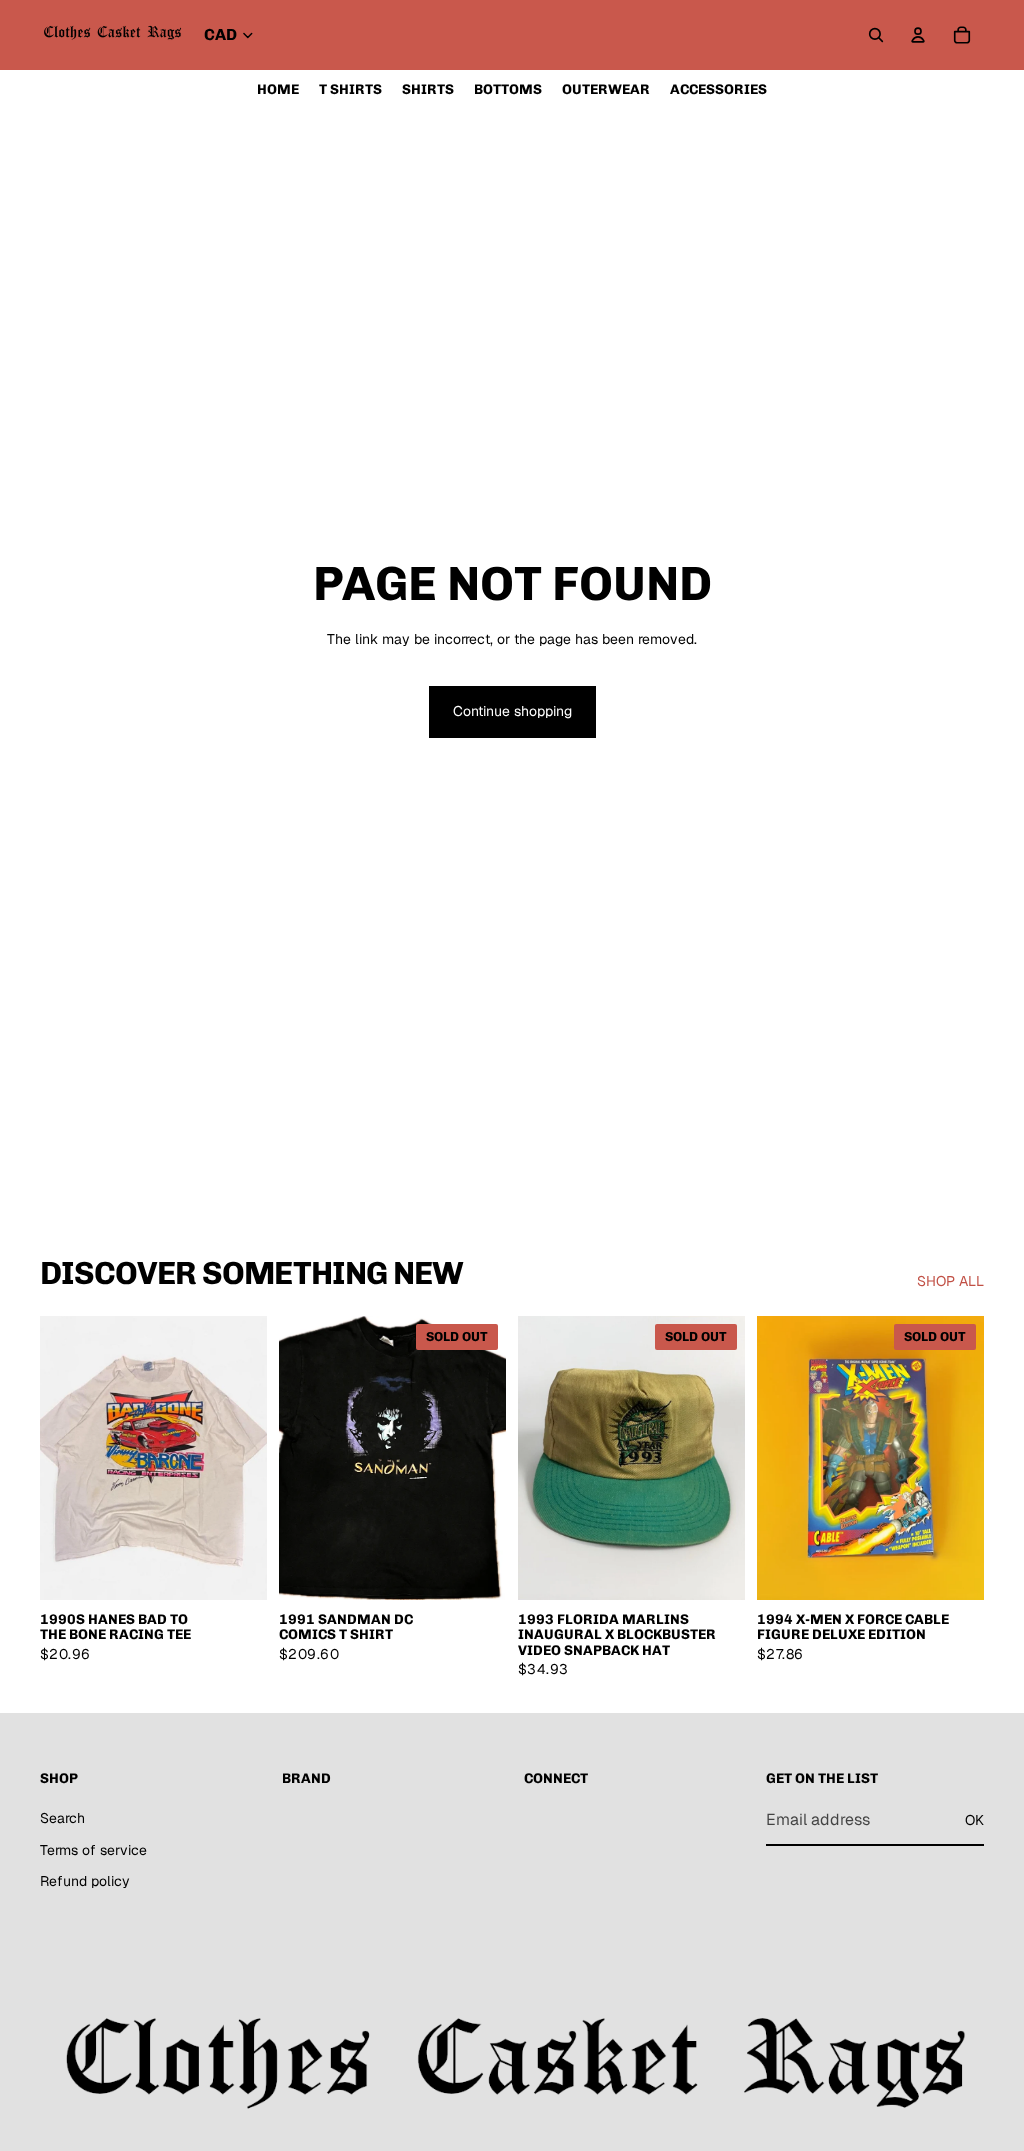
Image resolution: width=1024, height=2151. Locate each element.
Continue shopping (512, 711)
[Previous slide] (62, 1458)
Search (62, 1818)
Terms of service (93, 1850)
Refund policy (85, 1881)
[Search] (876, 35)
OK (974, 1820)
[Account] (918, 35)
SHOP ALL (950, 1281)
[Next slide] (245, 1458)
